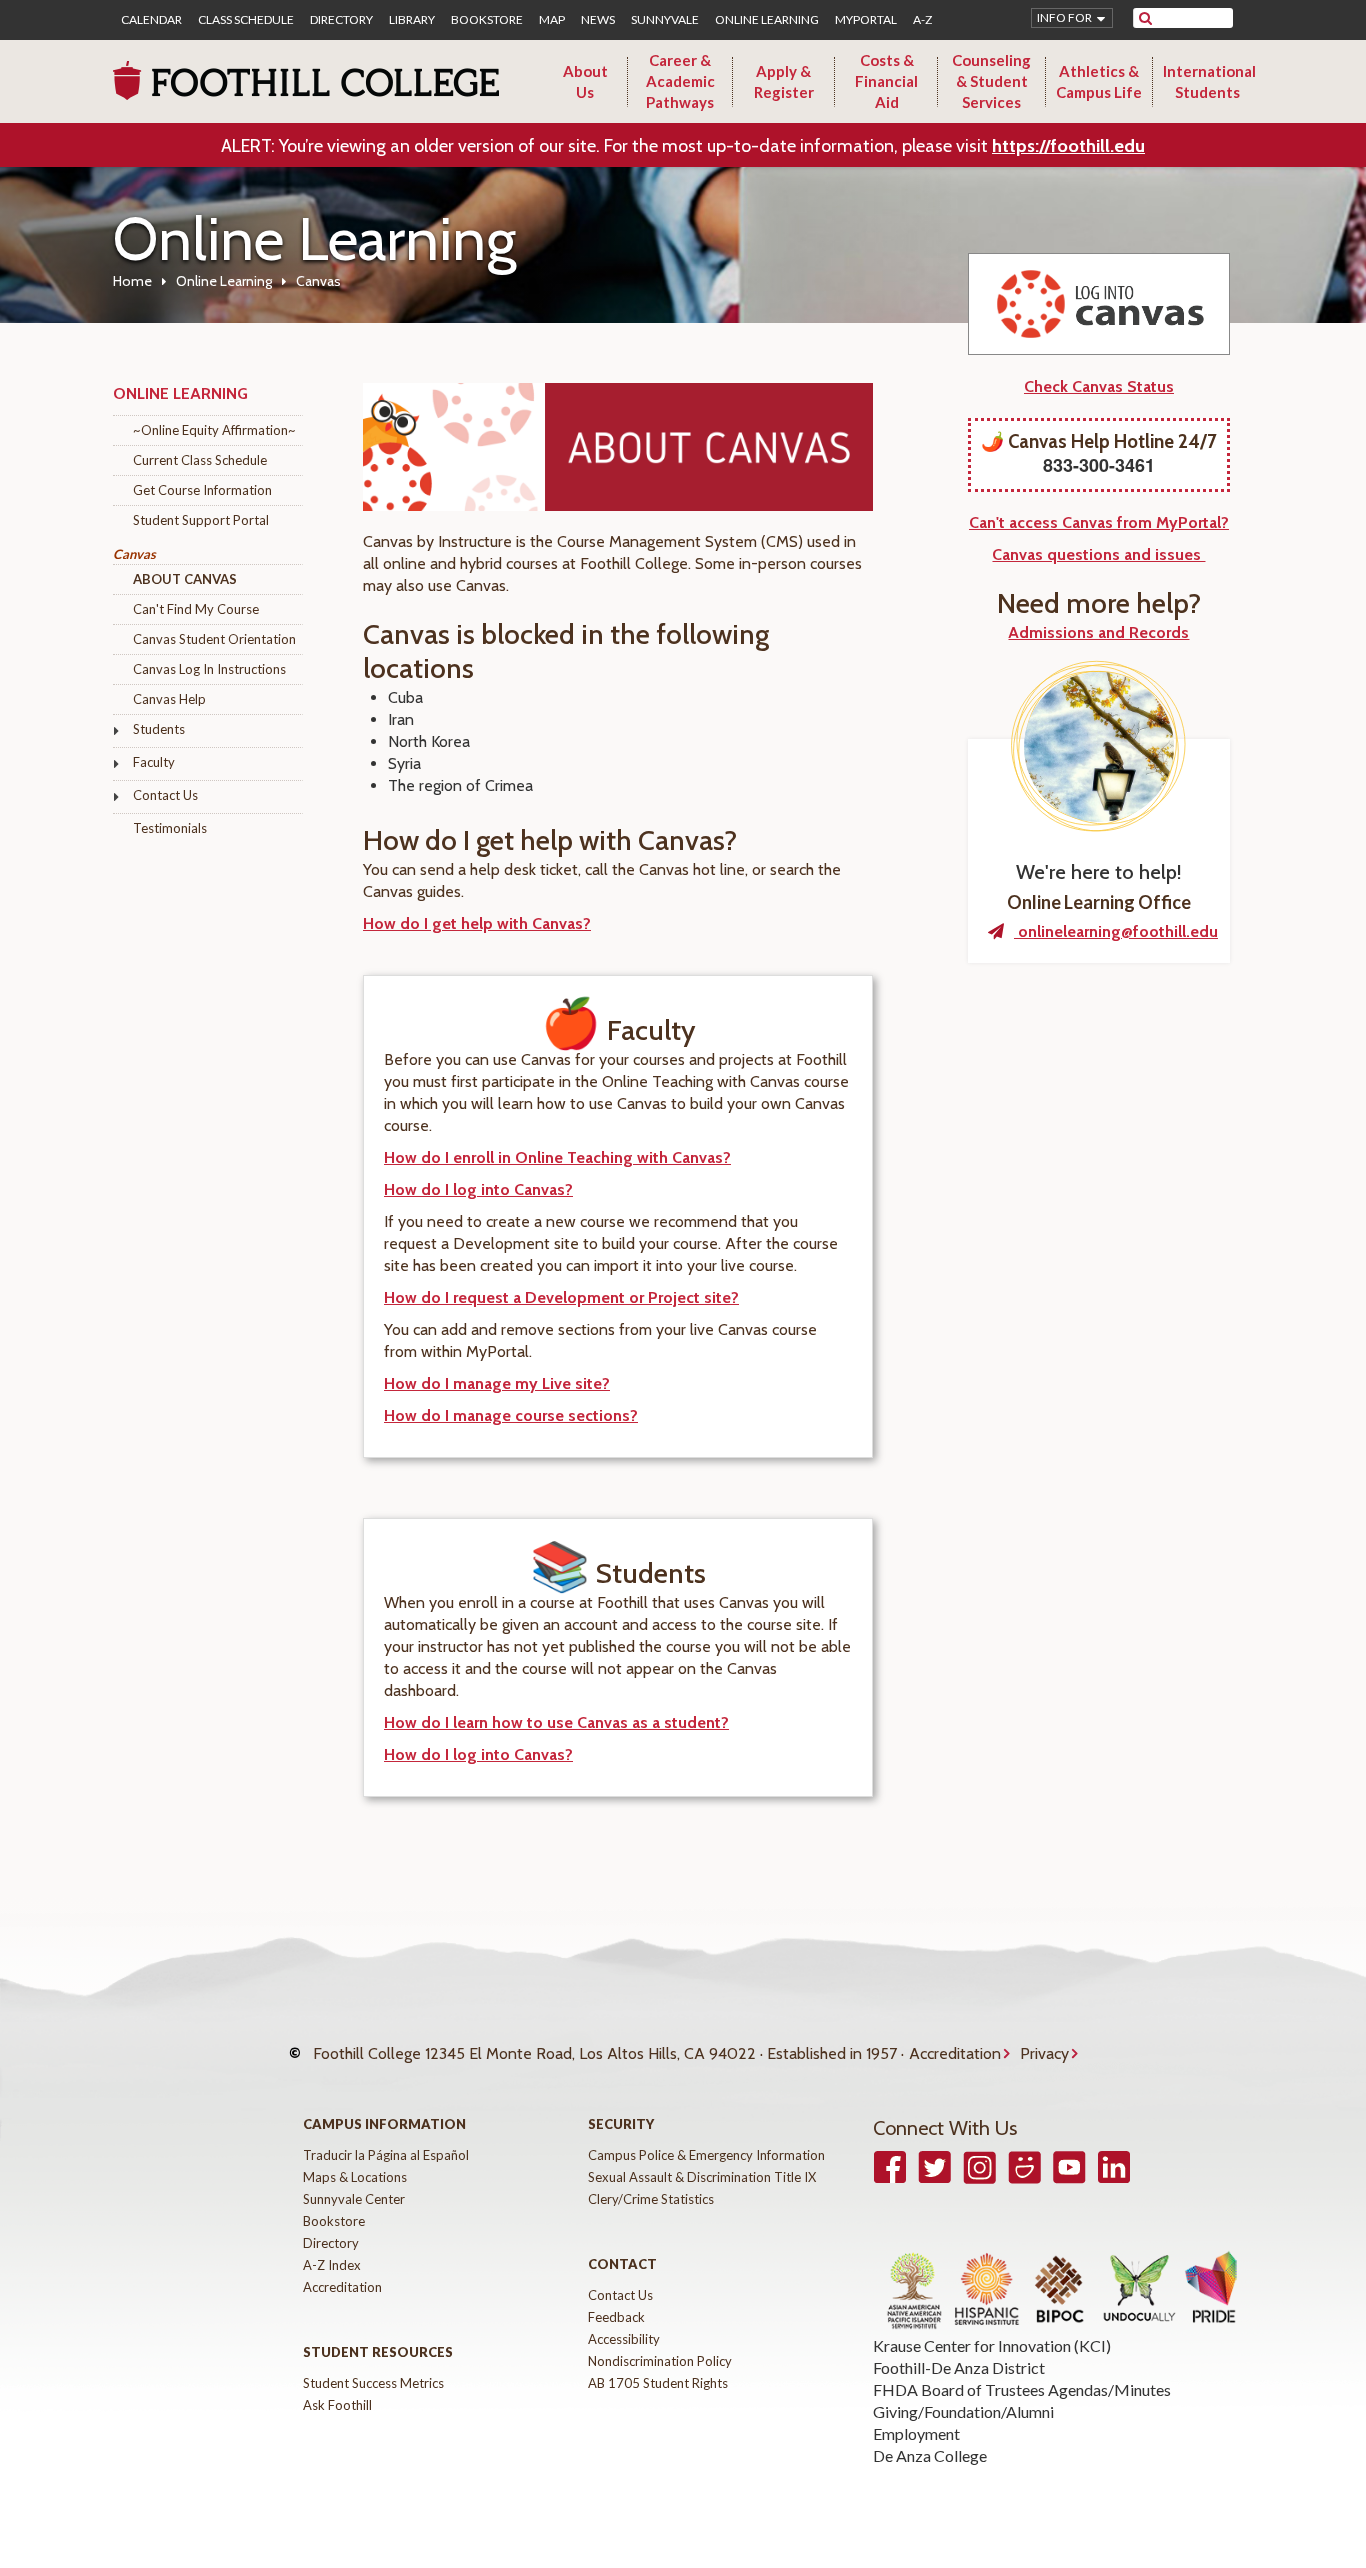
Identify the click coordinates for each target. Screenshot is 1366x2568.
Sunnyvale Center (354, 2199)
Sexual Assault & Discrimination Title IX (702, 2177)
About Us (585, 81)
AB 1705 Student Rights (658, 2383)
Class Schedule (246, 20)
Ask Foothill (337, 2405)
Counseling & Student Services (991, 81)
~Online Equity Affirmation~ (214, 430)
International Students (1209, 81)
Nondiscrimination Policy (660, 2361)
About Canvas (185, 579)
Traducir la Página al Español (386, 2155)
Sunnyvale (665, 20)
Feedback (616, 2317)
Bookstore (487, 20)
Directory (341, 20)
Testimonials (170, 828)
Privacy (1044, 2053)
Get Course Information (202, 490)
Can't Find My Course (196, 609)
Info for (1064, 17)
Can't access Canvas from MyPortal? (1099, 522)
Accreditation (955, 2053)
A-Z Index (332, 2265)
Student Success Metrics (373, 2383)
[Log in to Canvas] (1099, 304)
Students (159, 729)
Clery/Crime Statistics (651, 2199)
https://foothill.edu (1068, 146)
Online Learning (767, 20)
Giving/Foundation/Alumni (963, 2411)
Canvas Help (169, 699)
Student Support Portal (201, 520)
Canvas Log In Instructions (209, 669)
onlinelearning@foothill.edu (1116, 931)
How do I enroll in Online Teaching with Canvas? (557, 1157)
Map (552, 20)
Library (412, 20)
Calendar (151, 20)
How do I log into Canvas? (478, 1189)
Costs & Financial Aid (886, 81)
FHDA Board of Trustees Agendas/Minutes (1022, 2389)
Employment (916, 2433)
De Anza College (930, 2455)
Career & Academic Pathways (680, 81)
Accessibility (624, 2339)
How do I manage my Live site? (497, 1383)
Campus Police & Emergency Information (706, 2155)
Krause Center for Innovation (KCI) (992, 2345)
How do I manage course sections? (511, 1415)
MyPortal (866, 20)
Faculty (154, 762)
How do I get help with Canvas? (477, 923)
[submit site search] (1145, 18)
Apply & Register (784, 81)
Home (132, 281)
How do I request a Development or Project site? (561, 1297)
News (598, 20)
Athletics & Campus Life (1099, 81)
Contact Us (165, 795)
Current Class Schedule (200, 460)
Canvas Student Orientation (214, 639)
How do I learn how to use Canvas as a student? (556, 1722)
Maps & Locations (355, 2177)
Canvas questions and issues (1098, 554)
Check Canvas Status (1099, 386)
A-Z (922, 20)
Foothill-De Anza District (959, 2367)
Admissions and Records (1098, 632)
